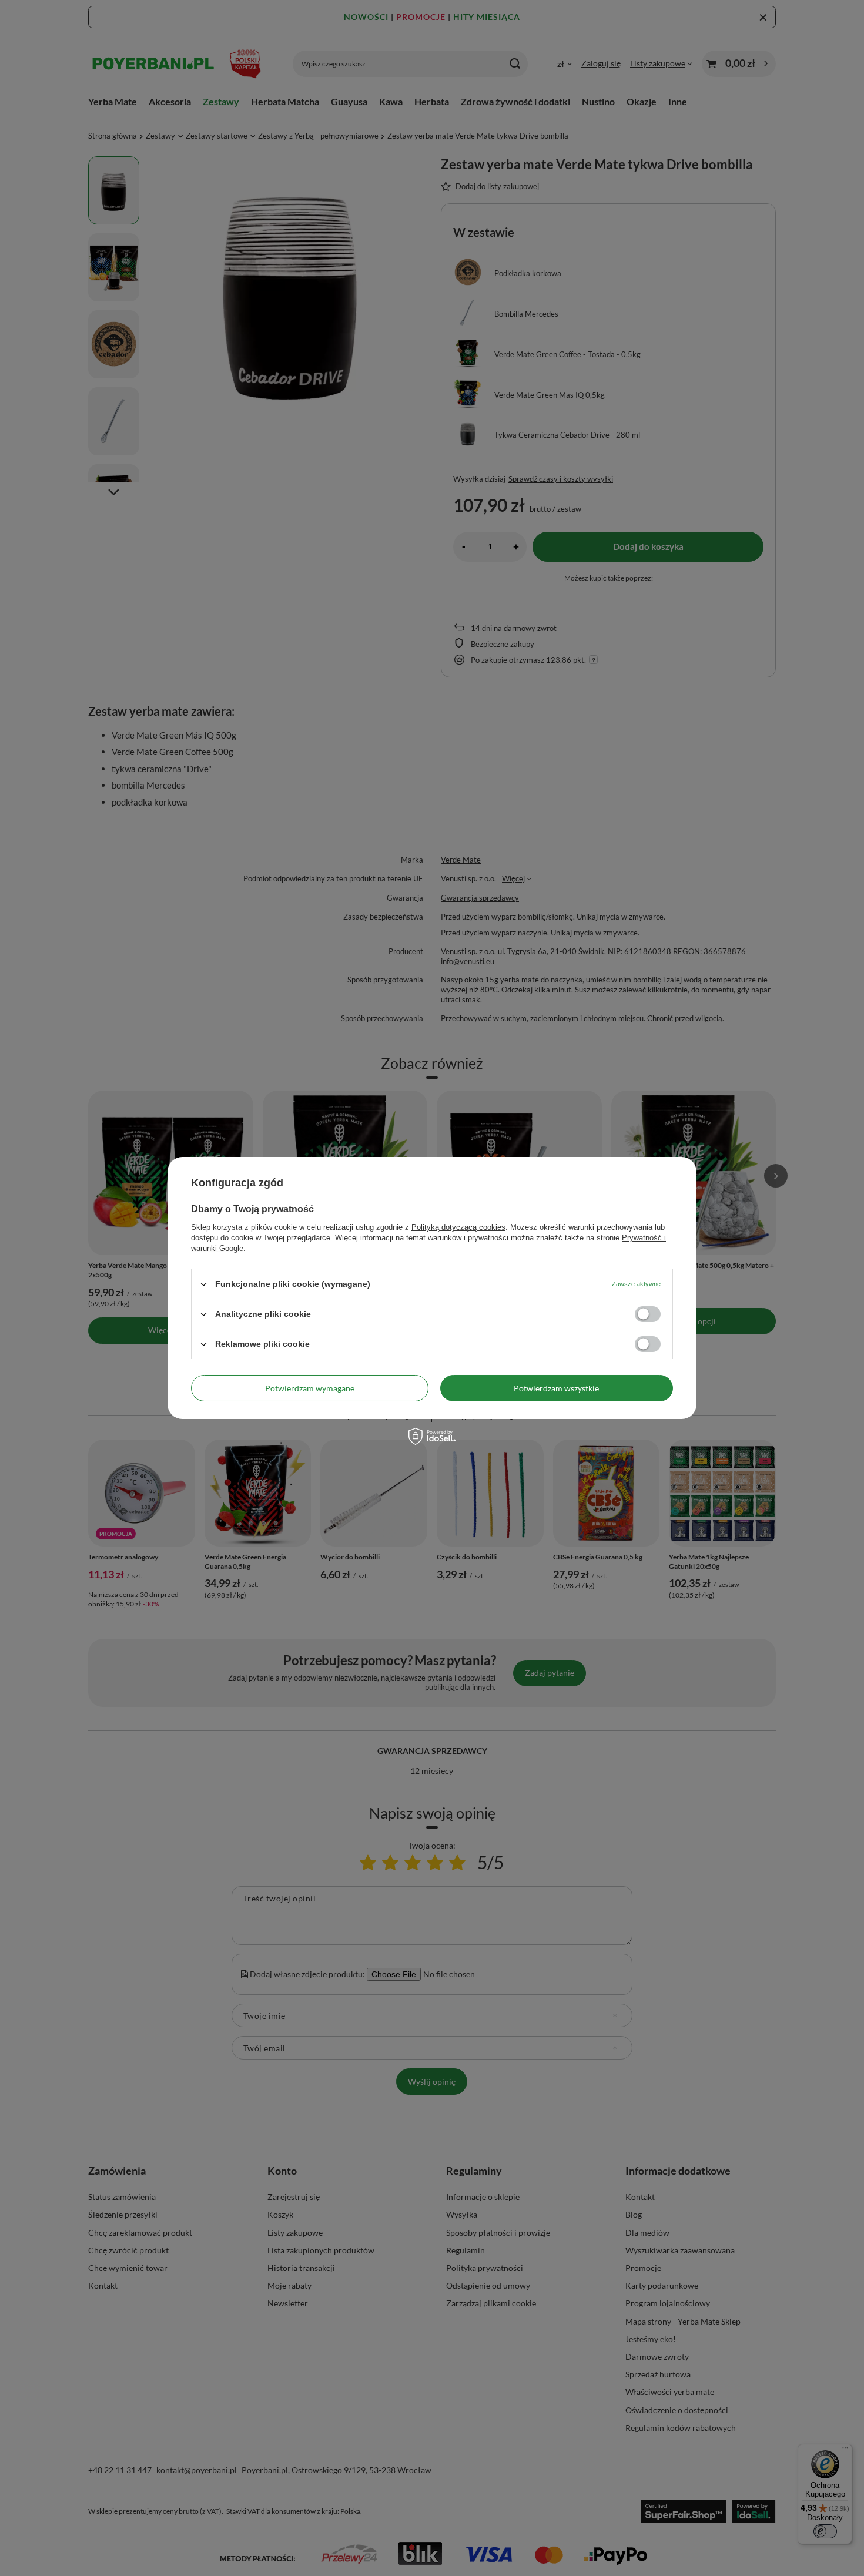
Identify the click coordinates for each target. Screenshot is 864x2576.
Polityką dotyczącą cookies (458, 1227)
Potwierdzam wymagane (310, 1388)
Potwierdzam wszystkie (556, 1388)
